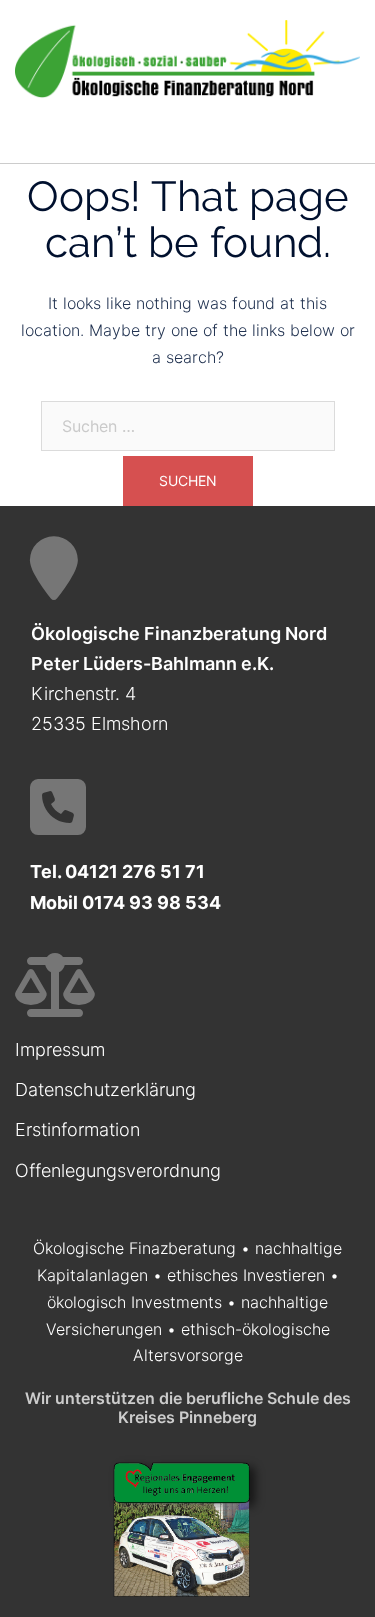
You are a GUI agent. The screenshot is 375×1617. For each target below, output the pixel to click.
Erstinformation (77, 1129)
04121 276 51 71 (135, 871)
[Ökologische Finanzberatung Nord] (187, 58)
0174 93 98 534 (151, 902)
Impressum (60, 1049)
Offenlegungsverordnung (118, 1170)
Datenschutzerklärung (105, 1089)
